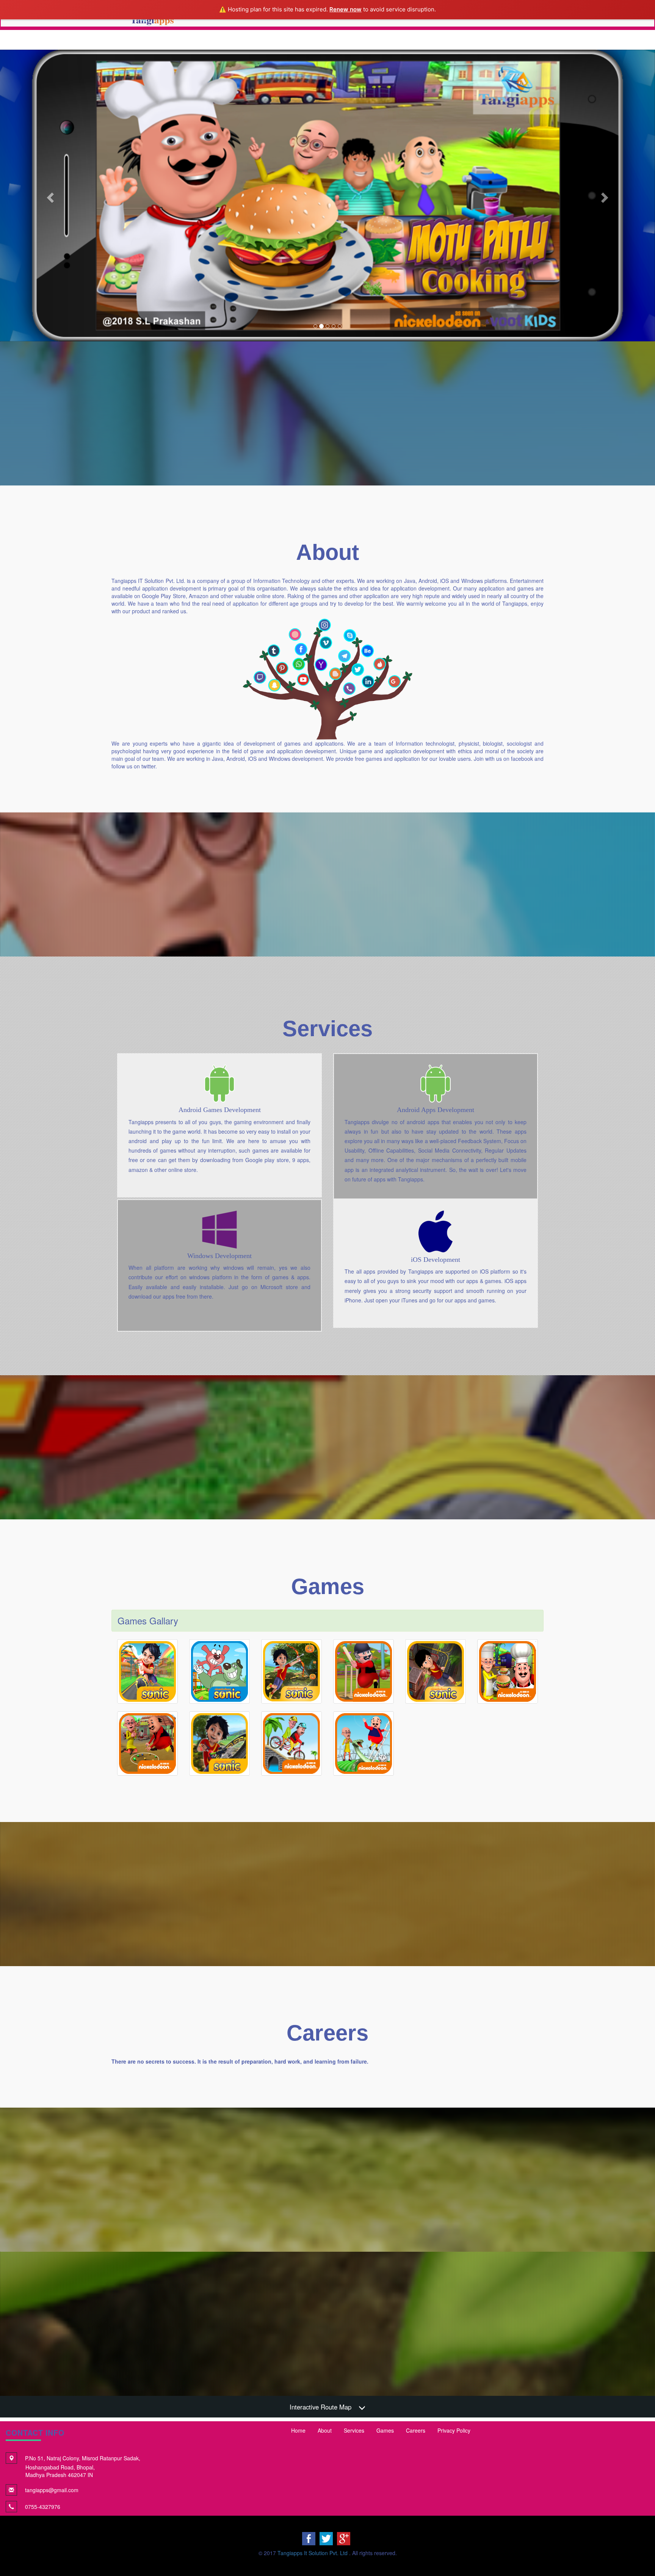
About (325, 2430)
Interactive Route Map (320, 2407)
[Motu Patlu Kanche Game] (147, 1744)
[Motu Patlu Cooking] (508, 1671)
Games (385, 2430)
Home (298, 2430)
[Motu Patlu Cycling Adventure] (291, 1744)
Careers (416, 2430)
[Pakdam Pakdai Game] (219, 1671)
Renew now (346, 9)
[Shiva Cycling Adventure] (219, 1744)
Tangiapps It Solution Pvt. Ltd (313, 2553)
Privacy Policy (454, 2430)
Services (354, 2430)
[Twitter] (326, 2538)
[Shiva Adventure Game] (147, 1671)
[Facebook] (309, 2538)
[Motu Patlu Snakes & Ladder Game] (364, 1744)
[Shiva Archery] (291, 1671)
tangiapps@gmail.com (52, 2490)
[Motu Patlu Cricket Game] (364, 1671)
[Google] (344, 2538)
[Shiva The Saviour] (436, 1671)
